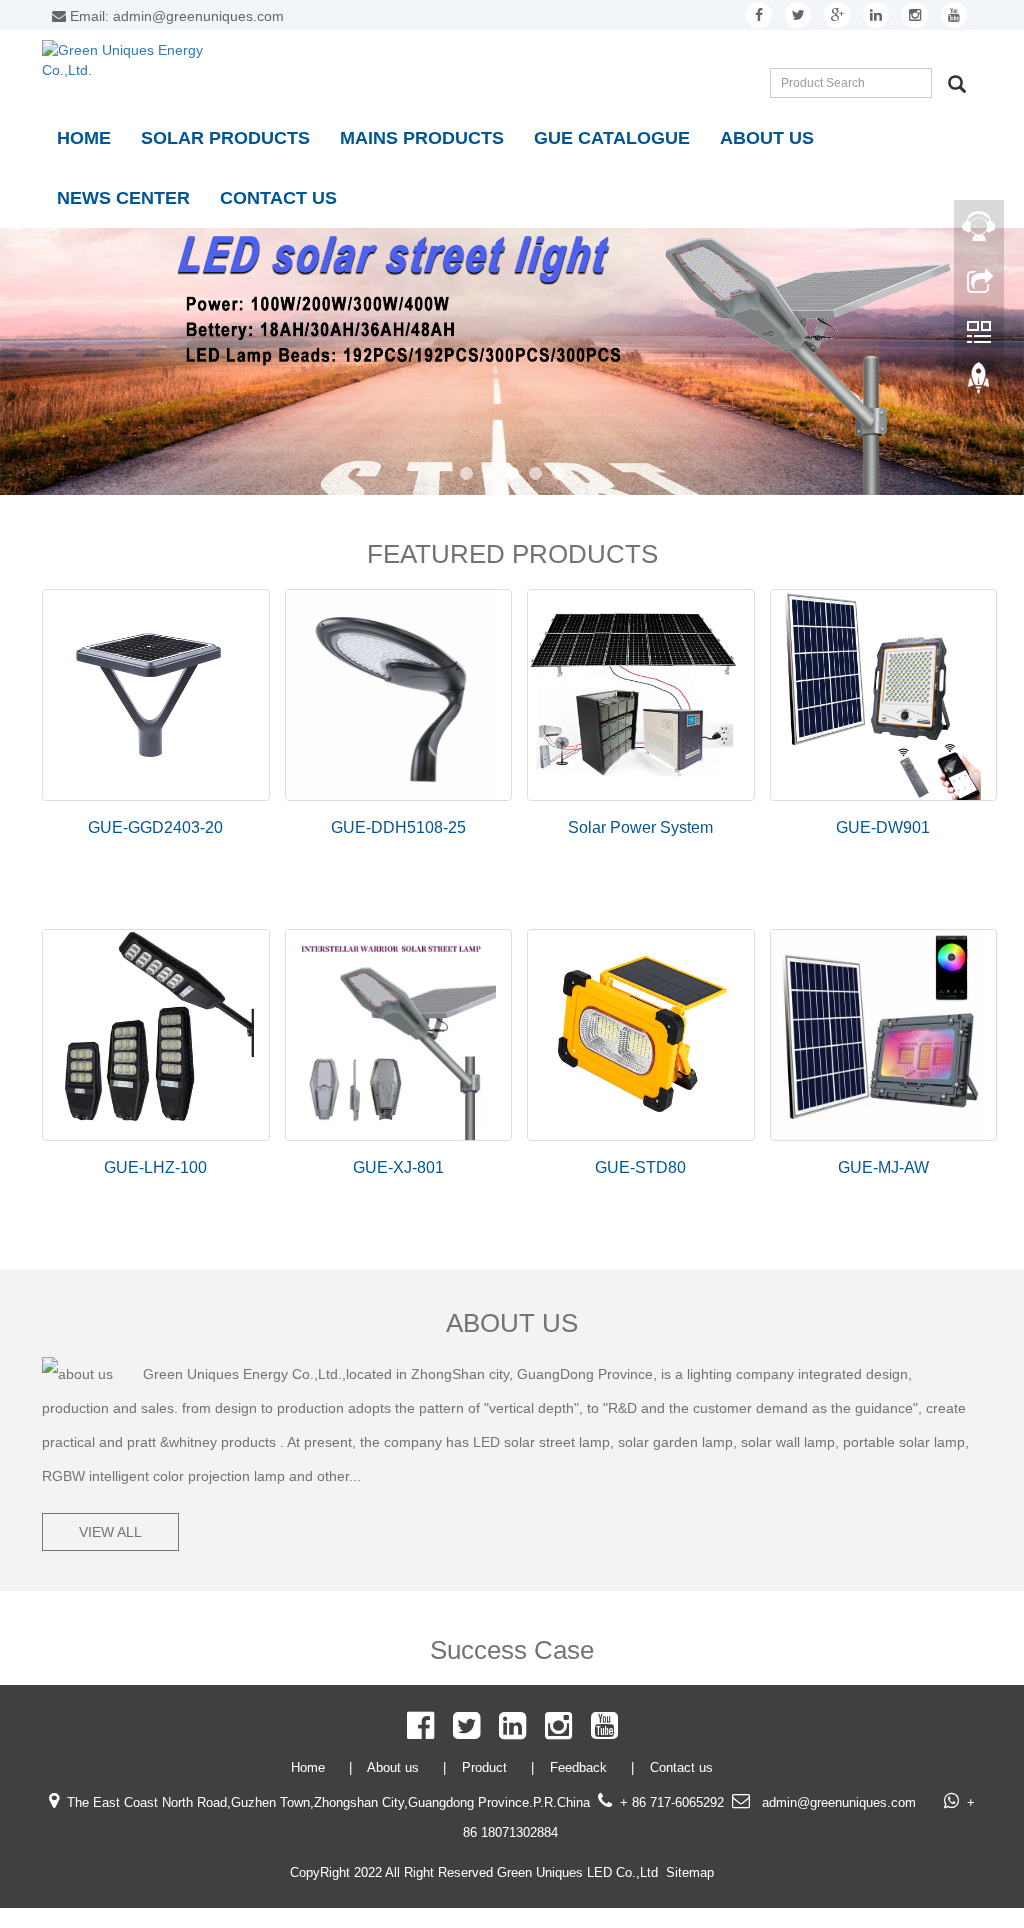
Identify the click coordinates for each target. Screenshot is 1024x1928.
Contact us (278, 198)
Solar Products (225, 138)
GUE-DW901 (883, 827)
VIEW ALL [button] (110, 1532)
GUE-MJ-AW (883, 1167)
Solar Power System (640, 827)
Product (486, 1767)
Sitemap (690, 1872)
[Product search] (957, 84)
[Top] (979, 383)
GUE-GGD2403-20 (155, 827)
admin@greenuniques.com (837, 1802)
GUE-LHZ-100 (155, 1167)
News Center (123, 198)
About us (767, 138)
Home (84, 138)
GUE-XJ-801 (398, 1167)
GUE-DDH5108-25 (398, 827)
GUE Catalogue (612, 138)
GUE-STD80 (640, 1167)
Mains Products (422, 138)
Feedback (580, 1767)
